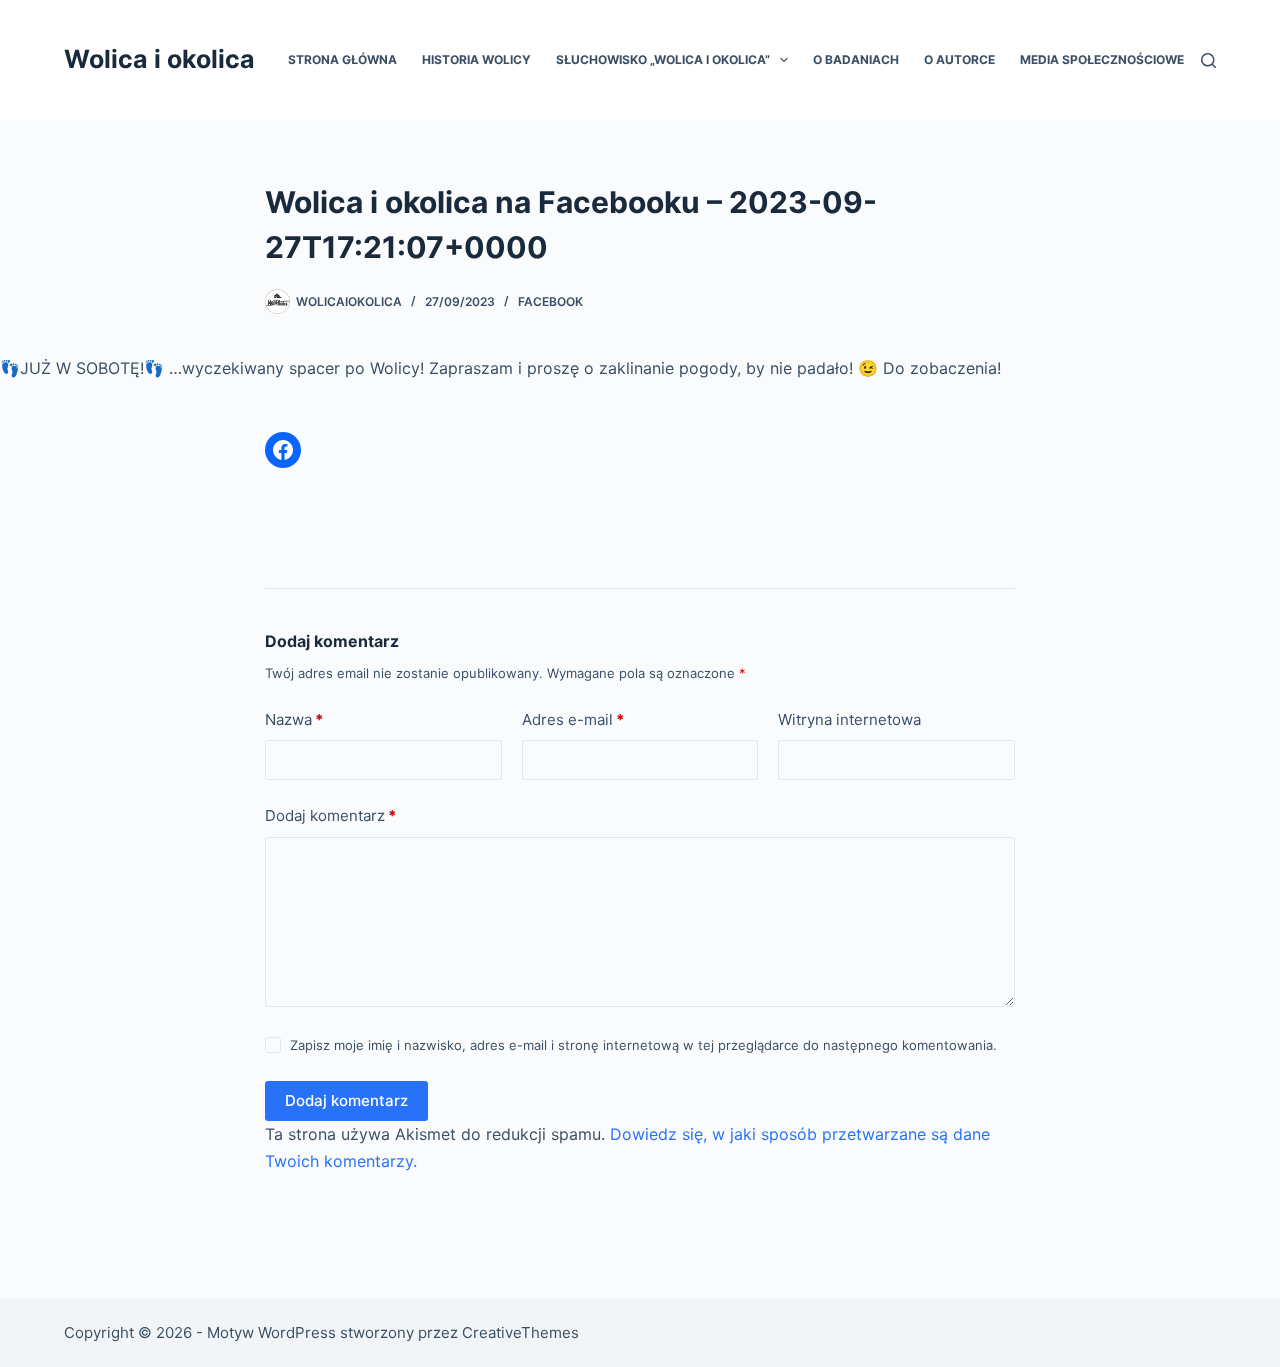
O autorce (959, 59)
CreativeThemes (520, 1332)
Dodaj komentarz (330, 815)
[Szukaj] (1208, 60)
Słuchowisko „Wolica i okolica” (663, 59)
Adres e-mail (573, 719)
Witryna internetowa (849, 719)
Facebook (550, 301)
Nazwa (294, 719)
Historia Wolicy (476, 59)
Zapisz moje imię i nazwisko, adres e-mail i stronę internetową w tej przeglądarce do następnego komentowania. (643, 1045)
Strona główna (342, 59)
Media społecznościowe (1102, 59)
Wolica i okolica (159, 59)
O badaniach (856, 59)
